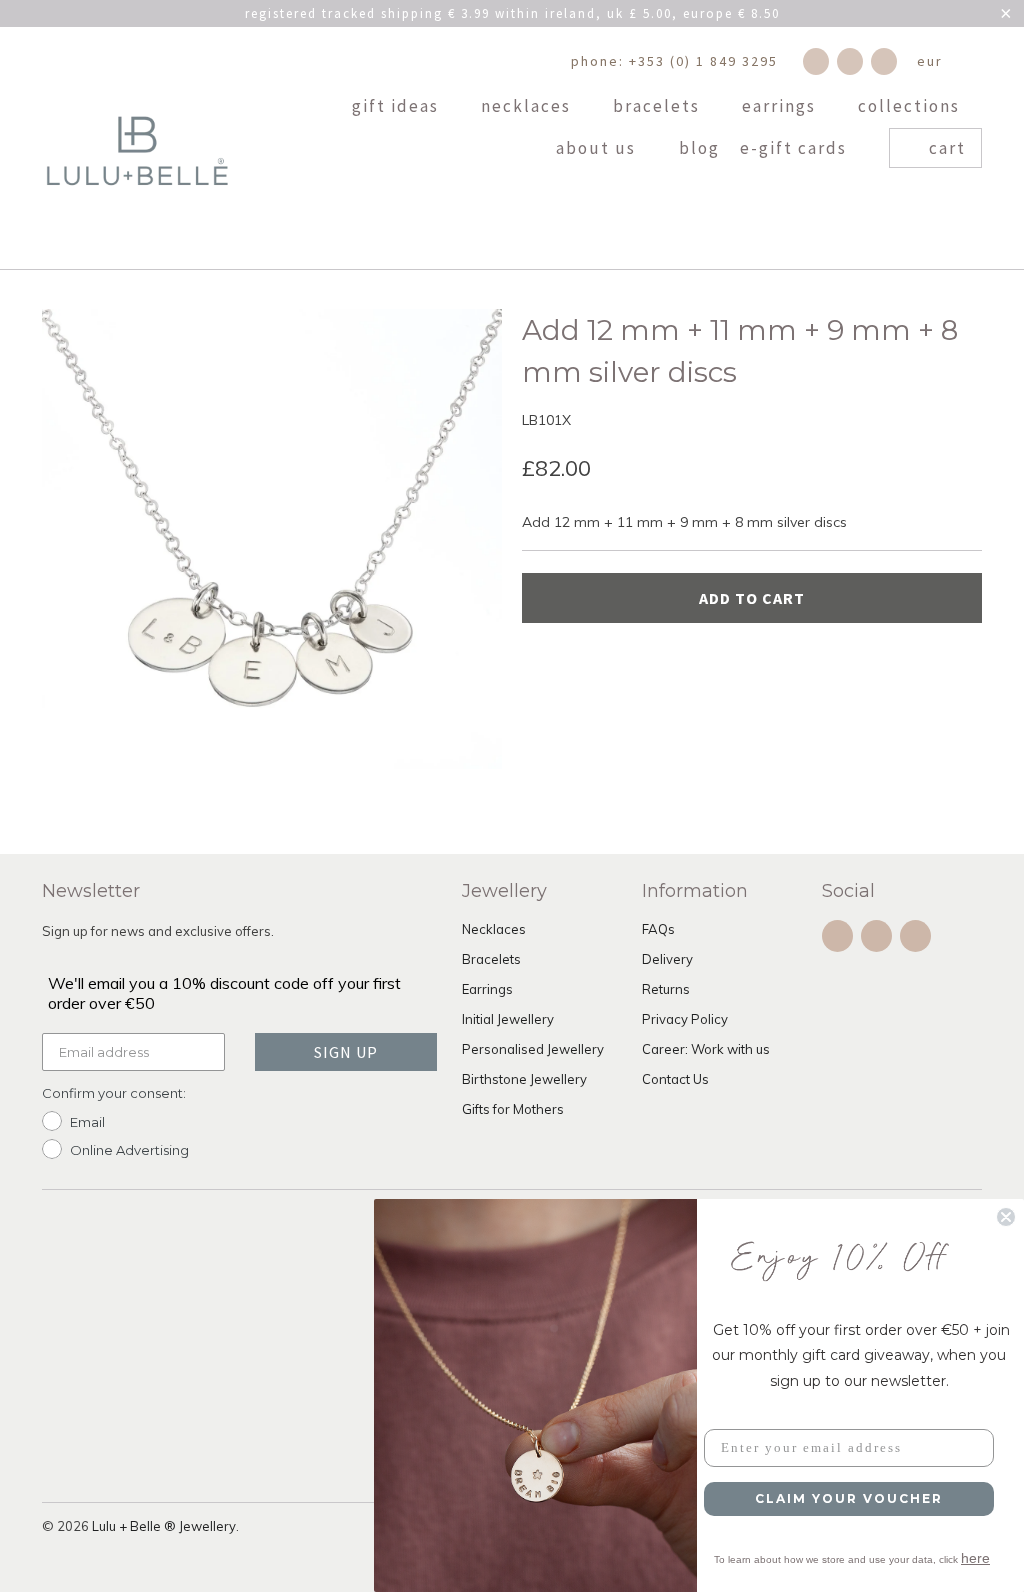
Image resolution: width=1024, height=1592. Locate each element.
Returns (666, 989)
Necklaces (528, 107)
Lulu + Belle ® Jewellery (164, 1526)
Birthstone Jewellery (524, 1079)
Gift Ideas (398, 107)
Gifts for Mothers (513, 1109)
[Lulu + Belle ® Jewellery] (137, 148)
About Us (598, 149)
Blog (699, 149)
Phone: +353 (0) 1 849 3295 (674, 61)
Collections (911, 107)
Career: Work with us (706, 1049)
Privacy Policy (685, 1019)
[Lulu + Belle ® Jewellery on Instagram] (850, 61)
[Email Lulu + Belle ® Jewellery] (884, 61)
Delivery (667, 959)
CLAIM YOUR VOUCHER (849, 1498)
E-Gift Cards (796, 149)
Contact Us (675, 1079)
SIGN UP (346, 1052)
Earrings (781, 107)
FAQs (658, 929)
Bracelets (659, 107)
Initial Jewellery (508, 1019)
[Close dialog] (1006, 1217)
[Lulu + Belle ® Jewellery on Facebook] (816, 61)
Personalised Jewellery (533, 1049)
